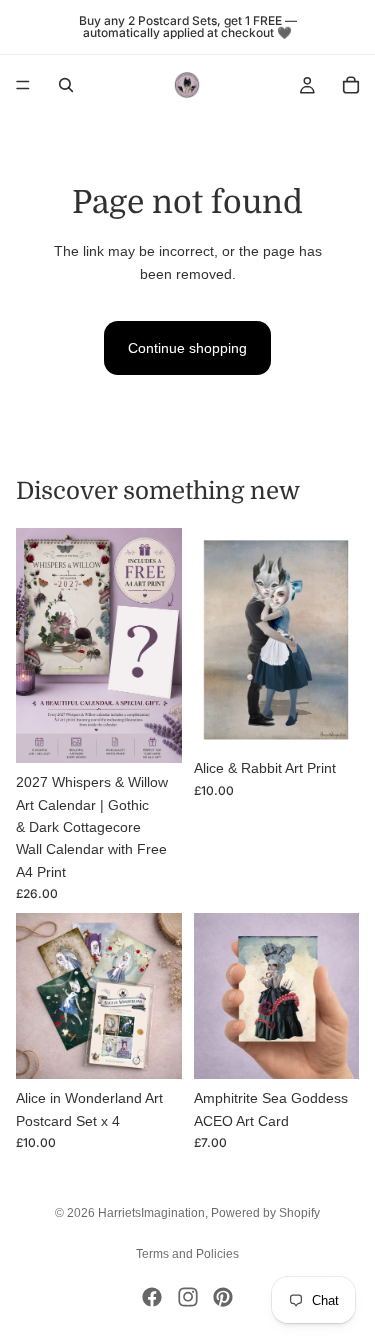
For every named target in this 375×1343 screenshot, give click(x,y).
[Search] (66, 85)
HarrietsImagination (151, 1213)
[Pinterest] (223, 1297)
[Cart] (351, 85)
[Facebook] (152, 1297)
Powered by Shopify (265, 1213)
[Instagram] (188, 1297)
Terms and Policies (187, 1254)
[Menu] (23, 85)
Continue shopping (187, 348)
